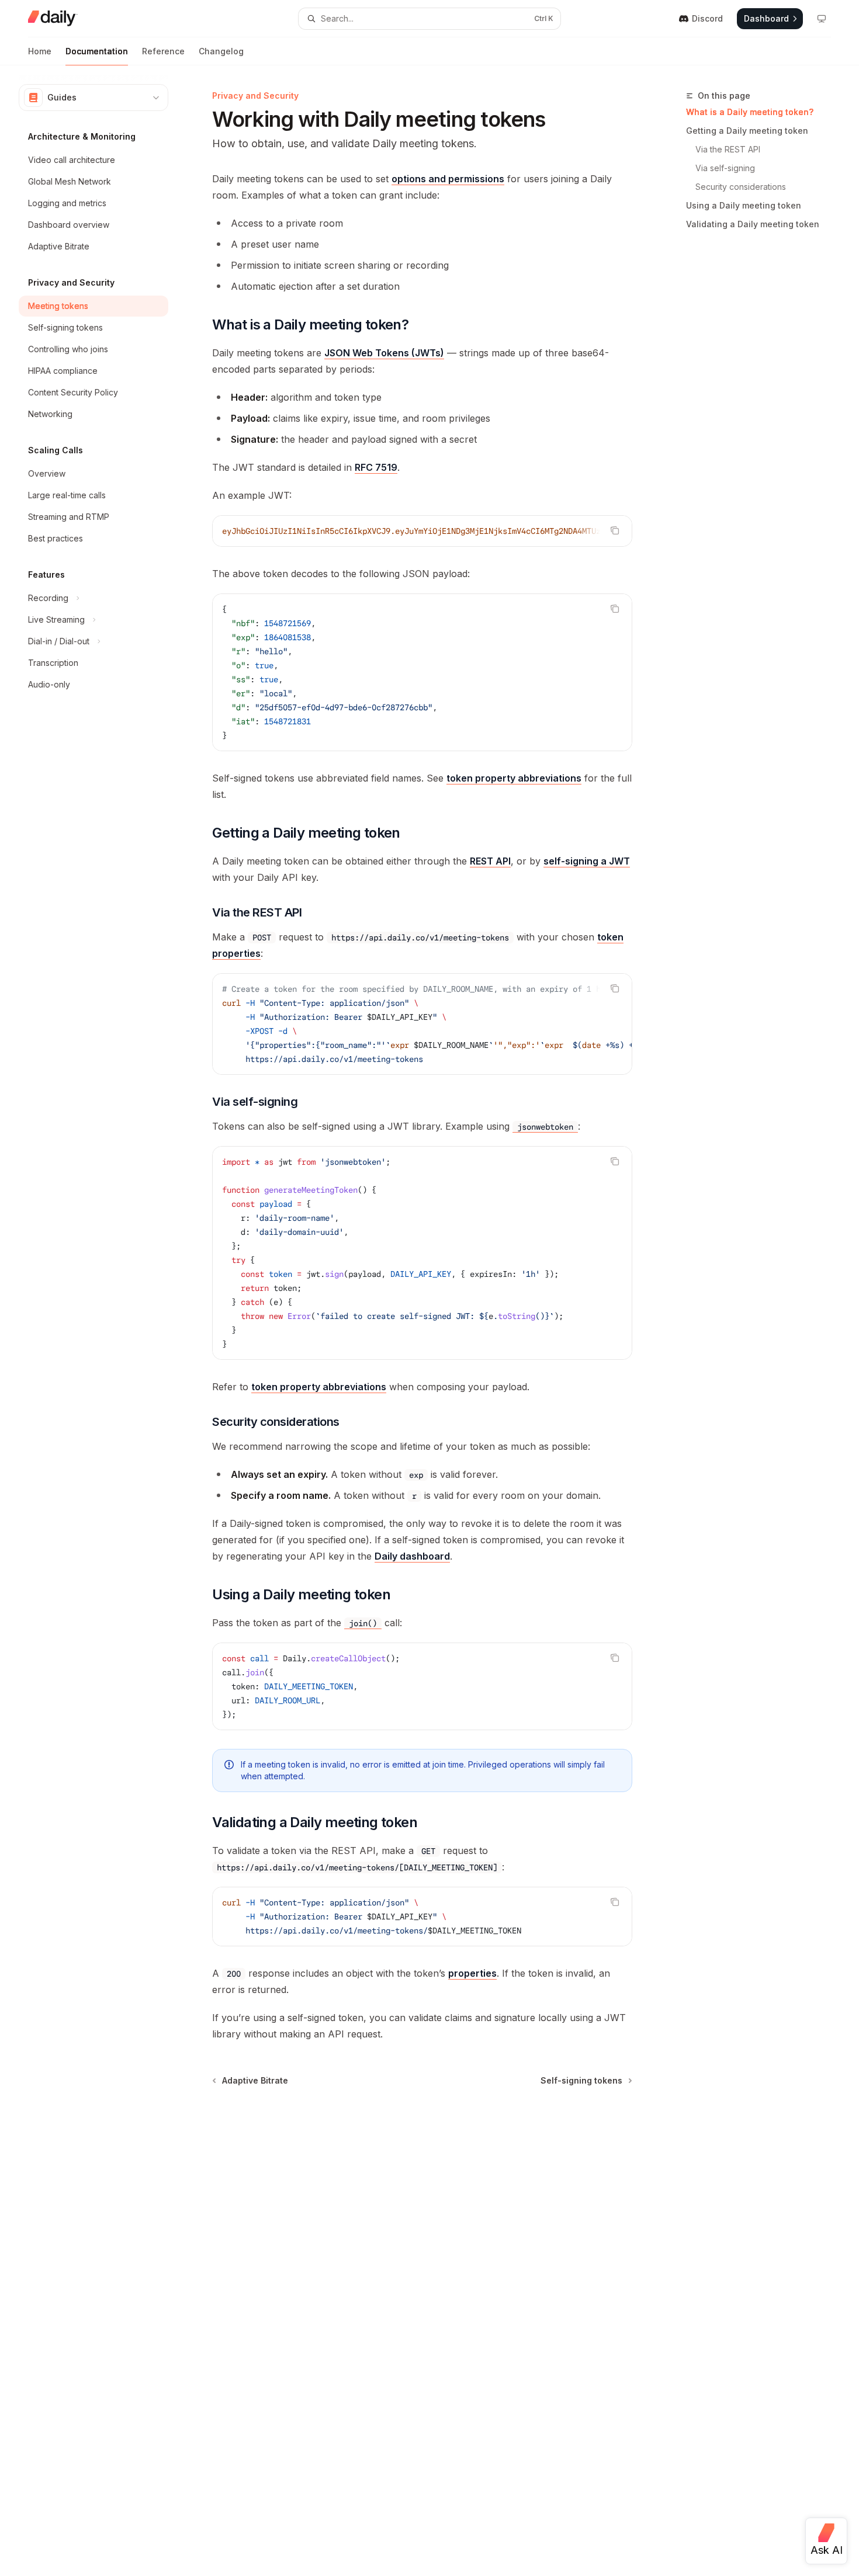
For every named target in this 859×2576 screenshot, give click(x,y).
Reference (163, 51)
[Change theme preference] (822, 19)
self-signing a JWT (587, 861)
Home (40, 51)
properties (472, 1973)
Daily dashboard (412, 1556)
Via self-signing (725, 168)
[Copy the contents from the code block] (615, 530)
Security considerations (741, 187)
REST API (490, 861)
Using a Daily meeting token (744, 205)
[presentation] (422, 531)
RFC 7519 (376, 467)
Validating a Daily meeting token (753, 224)
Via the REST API (728, 149)
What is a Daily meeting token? (750, 112)
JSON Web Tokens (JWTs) (384, 353)
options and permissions (448, 179)
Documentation (97, 51)
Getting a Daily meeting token (747, 131)
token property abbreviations (514, 778)
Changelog (221, 51)
